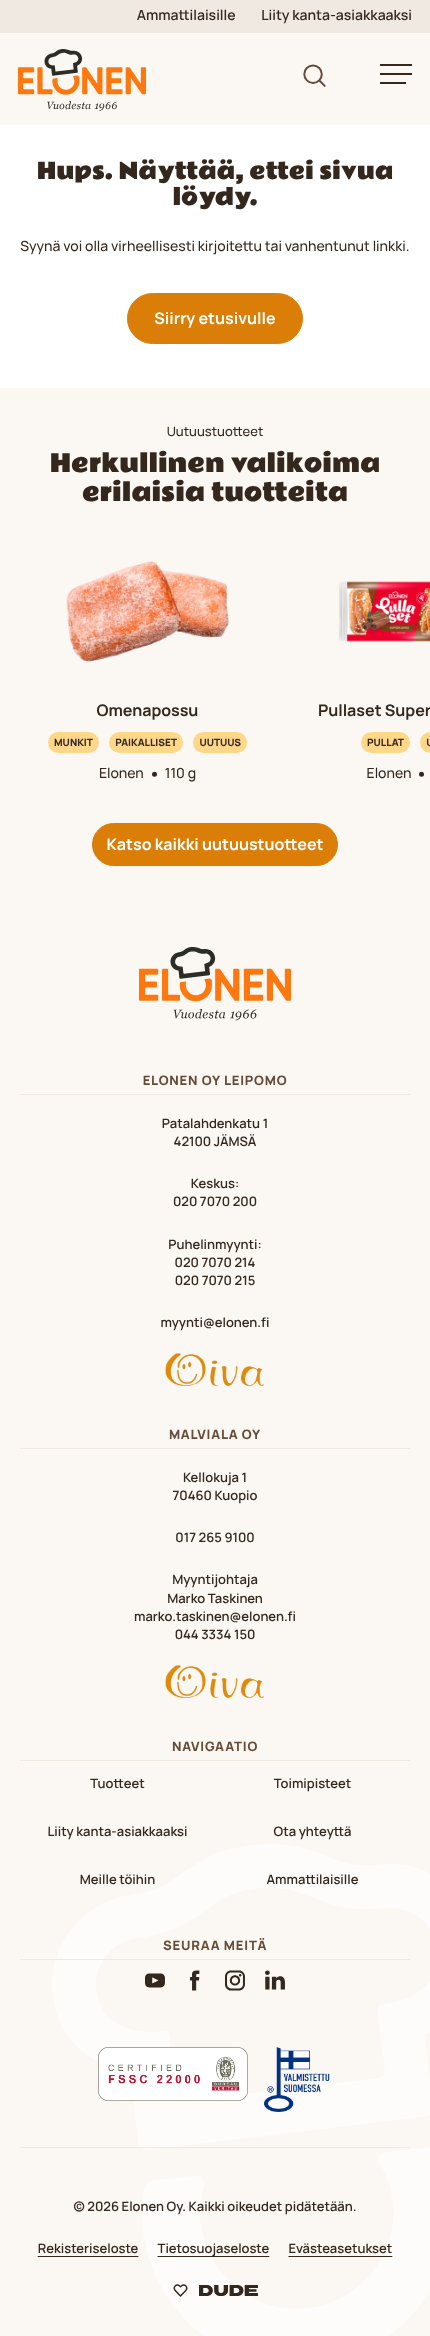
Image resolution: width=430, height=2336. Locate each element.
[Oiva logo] (215, 1372)
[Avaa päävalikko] (396, 74)
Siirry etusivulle (214, 318)
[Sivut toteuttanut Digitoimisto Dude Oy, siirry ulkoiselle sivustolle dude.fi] (215, 2294)
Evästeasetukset (340, 2248)
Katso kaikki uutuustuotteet (214, 844)
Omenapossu (148, 710)
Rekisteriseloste (88, 2248)
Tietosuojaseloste (214, 2248)
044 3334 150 (215, 1634)
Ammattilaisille (186, 16)
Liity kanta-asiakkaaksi (336, 16)
